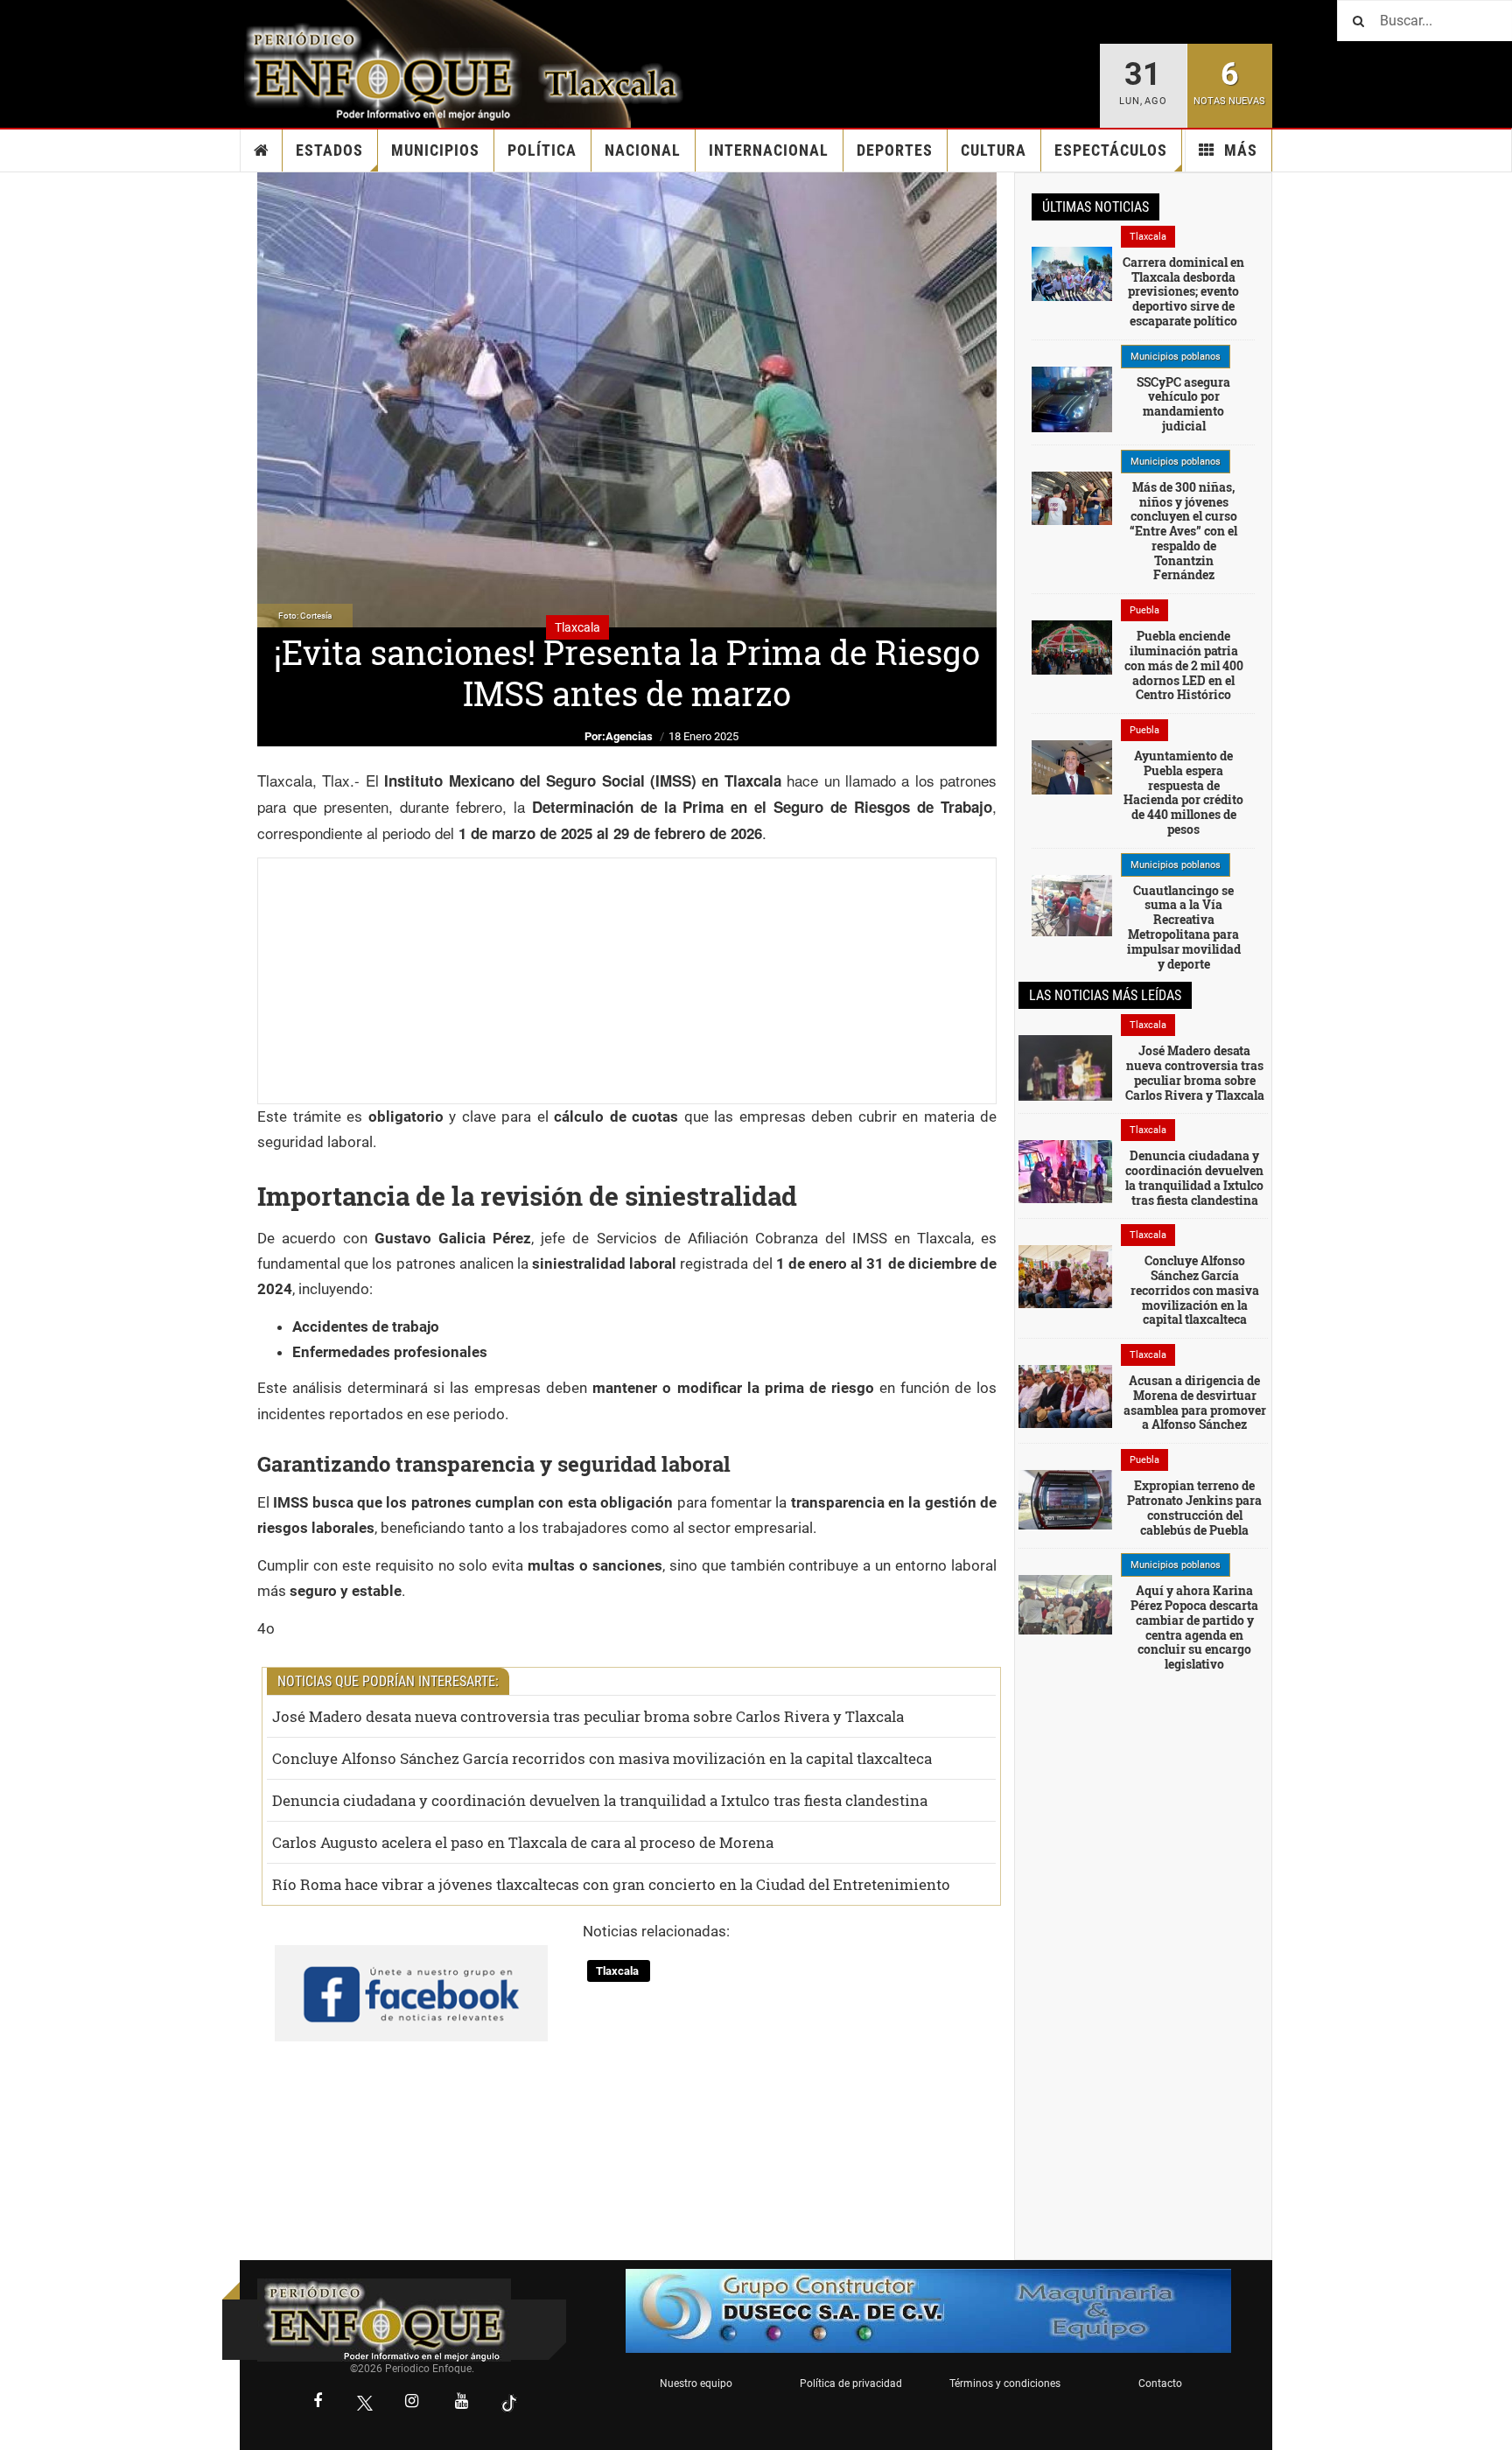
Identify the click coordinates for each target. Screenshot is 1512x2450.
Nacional (643, 150)
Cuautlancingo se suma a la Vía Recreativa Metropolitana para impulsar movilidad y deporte (1184, 927)
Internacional (769, 150)
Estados (329, 150)
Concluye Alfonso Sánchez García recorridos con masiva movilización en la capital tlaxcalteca (602, 1758)
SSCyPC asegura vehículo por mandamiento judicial (1183, 404)
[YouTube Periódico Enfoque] (462, 2403)
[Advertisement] (627, 981)
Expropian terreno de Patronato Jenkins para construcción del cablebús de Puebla (1194, 1507)
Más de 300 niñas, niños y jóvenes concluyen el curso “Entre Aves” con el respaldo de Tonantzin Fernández (1183, 531)
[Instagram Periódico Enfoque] (412, 2403)
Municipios (435, 150)
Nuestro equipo (696, 2383)
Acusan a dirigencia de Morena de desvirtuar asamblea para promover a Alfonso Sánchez (1195, 1402)
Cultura (994, 150)
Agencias (629, 736)
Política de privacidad (851, 2383)
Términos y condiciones (1005, 2383)
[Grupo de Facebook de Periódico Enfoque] (411, 1979)
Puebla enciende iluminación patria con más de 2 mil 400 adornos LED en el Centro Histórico (1184, 665)
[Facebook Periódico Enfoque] (318, 2403)
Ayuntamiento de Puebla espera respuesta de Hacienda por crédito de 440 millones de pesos (1183, 792)
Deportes (895, 150)
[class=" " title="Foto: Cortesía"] (1072, 272)
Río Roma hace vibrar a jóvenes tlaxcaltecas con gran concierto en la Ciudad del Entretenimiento (611, 1884)
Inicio (262, 150)
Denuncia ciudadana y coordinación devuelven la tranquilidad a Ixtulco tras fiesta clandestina (600, 1800)
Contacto (1160, 2383)
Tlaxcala (619, 1971)
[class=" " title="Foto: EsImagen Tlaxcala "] (1065, 1276)
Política (542, 150)
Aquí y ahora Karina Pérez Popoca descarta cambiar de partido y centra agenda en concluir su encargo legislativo (1194, 1627)
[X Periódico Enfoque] (365, 2403)
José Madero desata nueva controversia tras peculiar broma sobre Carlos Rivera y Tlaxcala (588, 1716)
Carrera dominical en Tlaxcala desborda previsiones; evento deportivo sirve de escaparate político (1183, 291)
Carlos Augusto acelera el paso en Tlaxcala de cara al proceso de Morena (523, 1842)
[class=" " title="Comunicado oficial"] (1072, 398)
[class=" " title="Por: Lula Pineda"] (1072, 905)
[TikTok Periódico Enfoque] (509, 2403)
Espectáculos (1111, 150)
